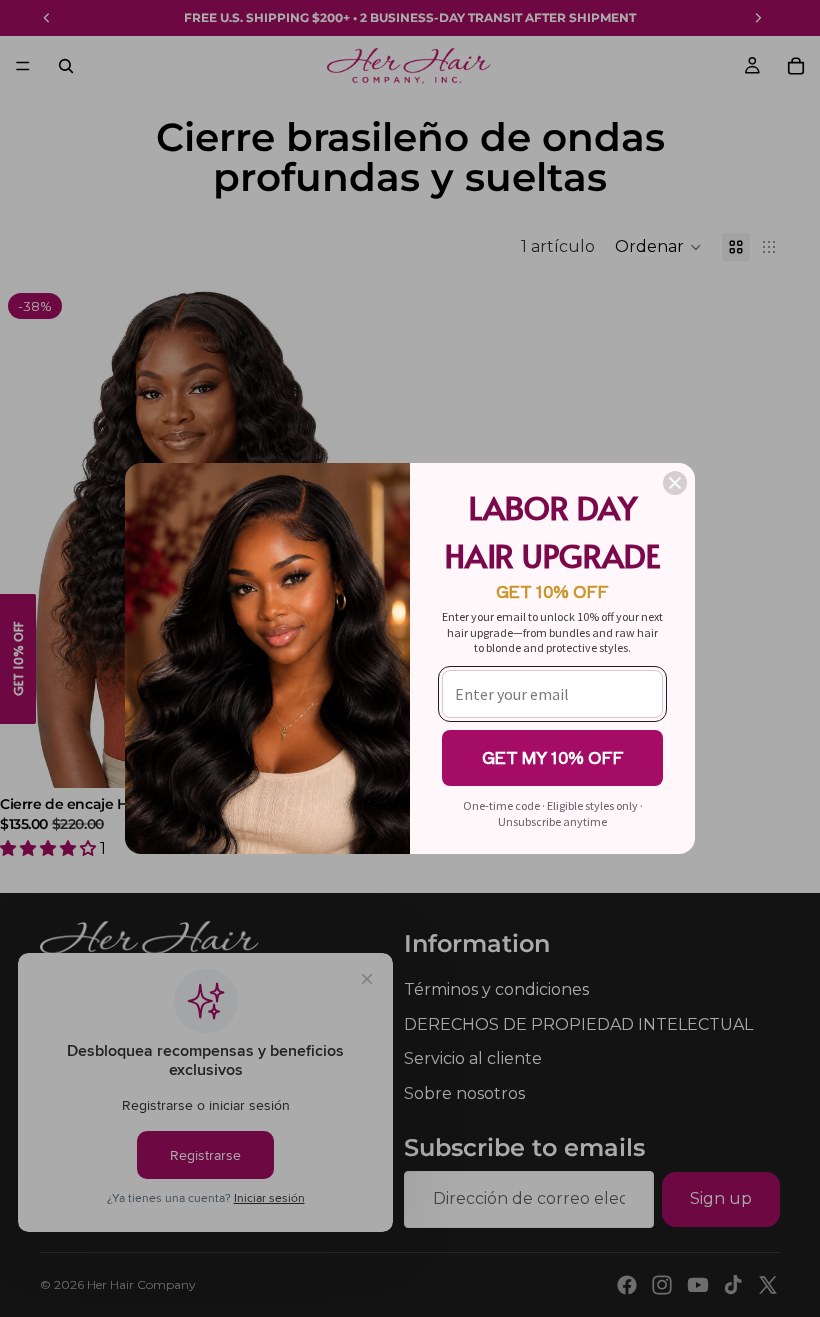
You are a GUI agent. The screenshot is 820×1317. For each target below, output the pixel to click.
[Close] (675, 483)
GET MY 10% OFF (553, 757)
